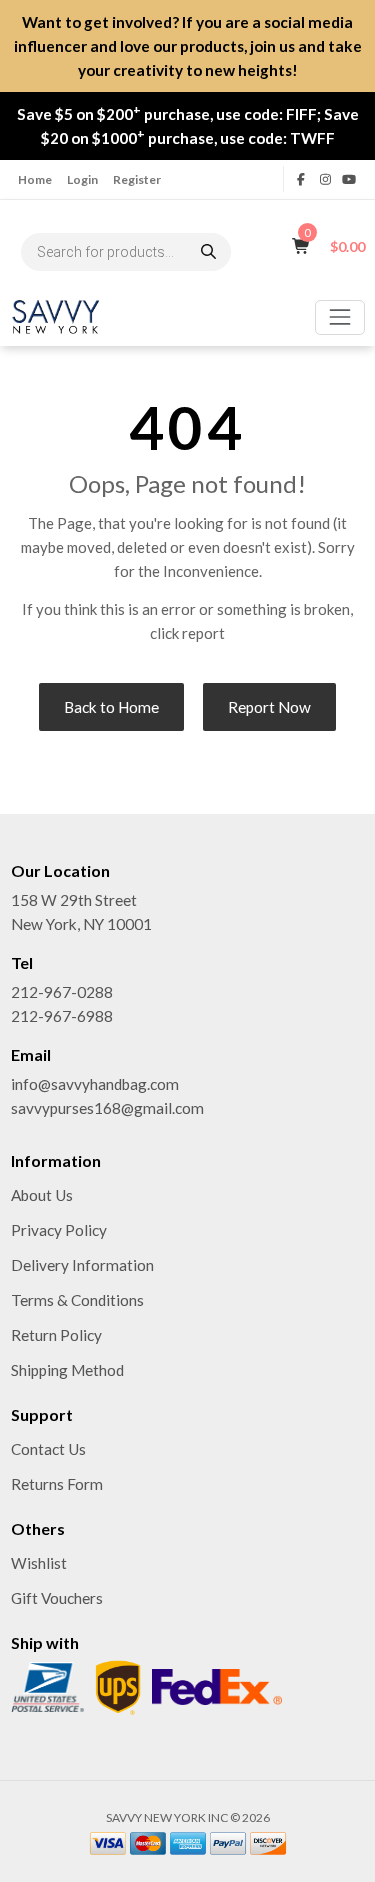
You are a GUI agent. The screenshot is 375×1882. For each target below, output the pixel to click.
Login (82, 179)
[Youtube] (349, 179)
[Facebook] (302, 179)
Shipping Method (67, 1370)
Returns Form (57, 1484)
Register (137, 179)
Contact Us (48, 1449)
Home (35, 179)
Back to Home (111, 707)
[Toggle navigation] (339, 317)
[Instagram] (325, 179)
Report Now (269, 707)
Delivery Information (82, 1265)
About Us (42, 1195)
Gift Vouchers (57, 1598)
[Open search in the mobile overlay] (126, 252)
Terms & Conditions (77, 1300)
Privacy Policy (59, 1230)
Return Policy (56, 1335)
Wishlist (39, 1563)
